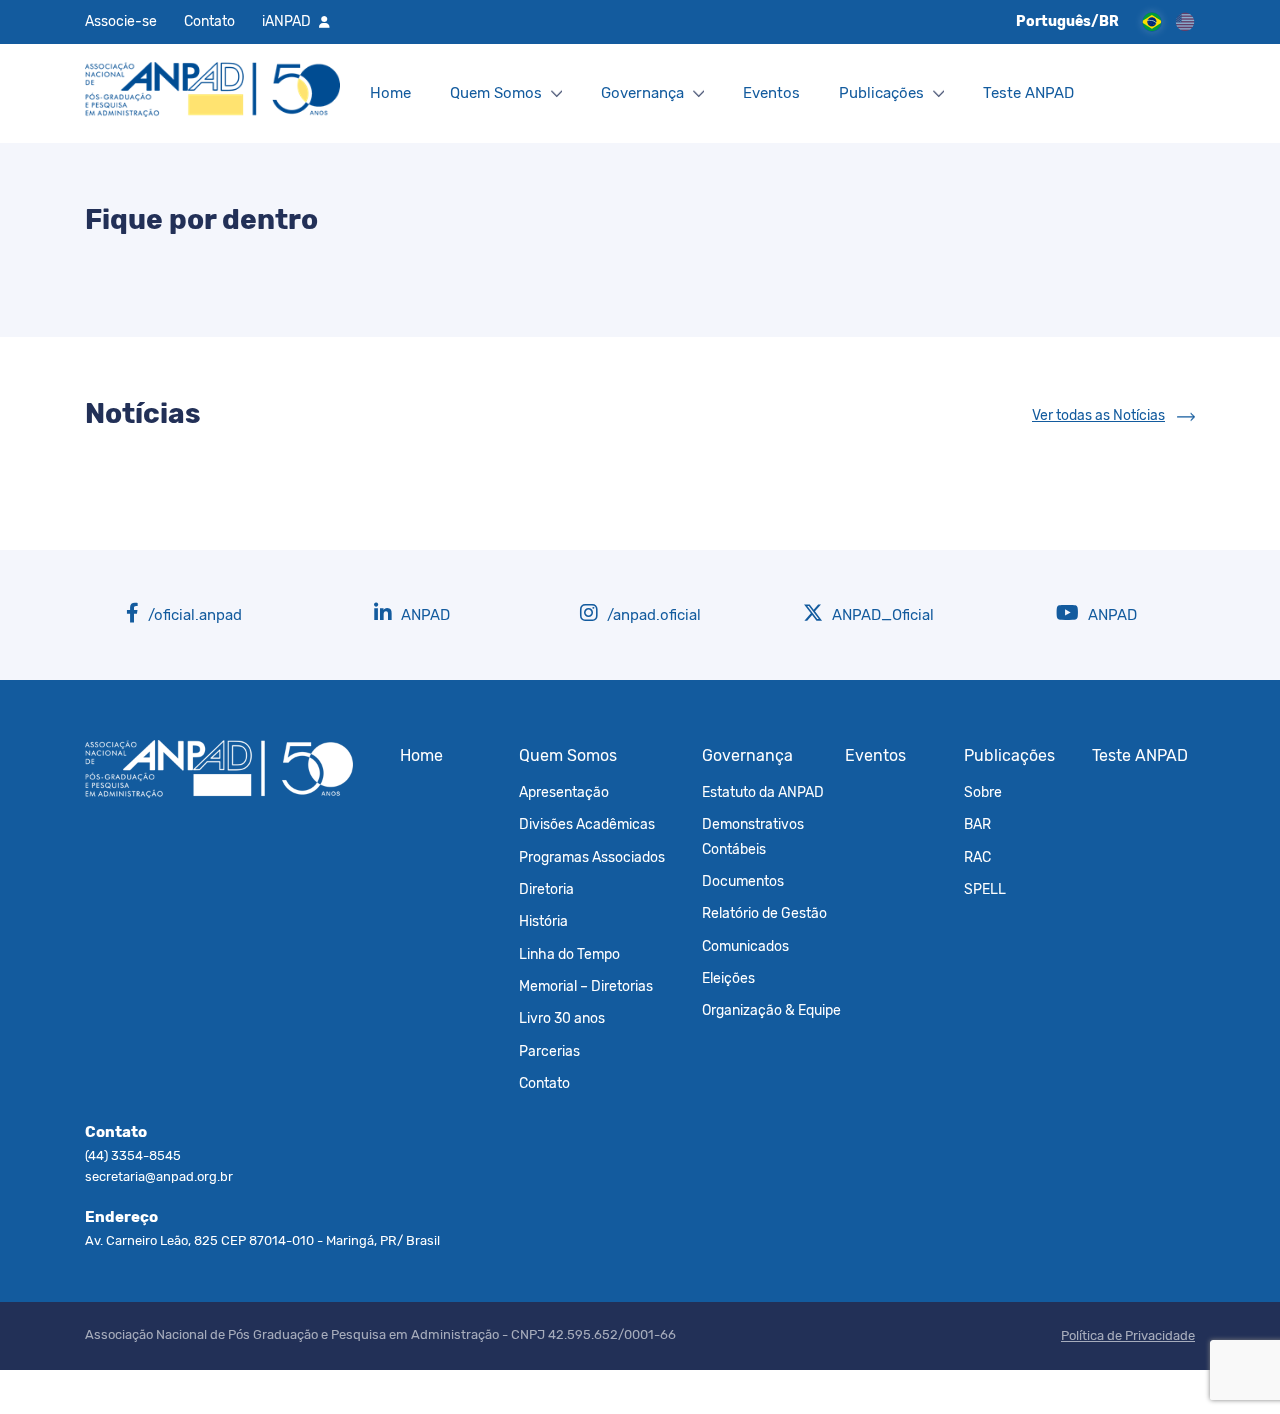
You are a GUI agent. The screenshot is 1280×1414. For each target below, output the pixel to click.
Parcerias (549, 1051)
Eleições (728, 978)
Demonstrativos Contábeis (753, 836)
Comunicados (745, 946)
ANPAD (423, 615)
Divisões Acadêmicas (587, 824)
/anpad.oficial (652, 615)
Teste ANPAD (1028, 93)
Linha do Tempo (569, 954)
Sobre (983, 792)
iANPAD (286, 21)
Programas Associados (592, 857)
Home (390, 93)
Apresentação (564, 792)
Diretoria (546, 889)
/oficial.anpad (193, 615)
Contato (209, 21)
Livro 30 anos (562, 1018)
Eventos (771, 93)
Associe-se (121, 21)
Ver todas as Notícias (1098, 415)
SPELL (985, 889)
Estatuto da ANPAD (763, 792)
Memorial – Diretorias (586, 986)
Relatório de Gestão (764, 913)
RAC (977, 857)
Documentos (743, 881)
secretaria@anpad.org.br (159, 1176)
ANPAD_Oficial (881, 615)
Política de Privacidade (1128, 1335)
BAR (977, 824)
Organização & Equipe (771, 1010)
